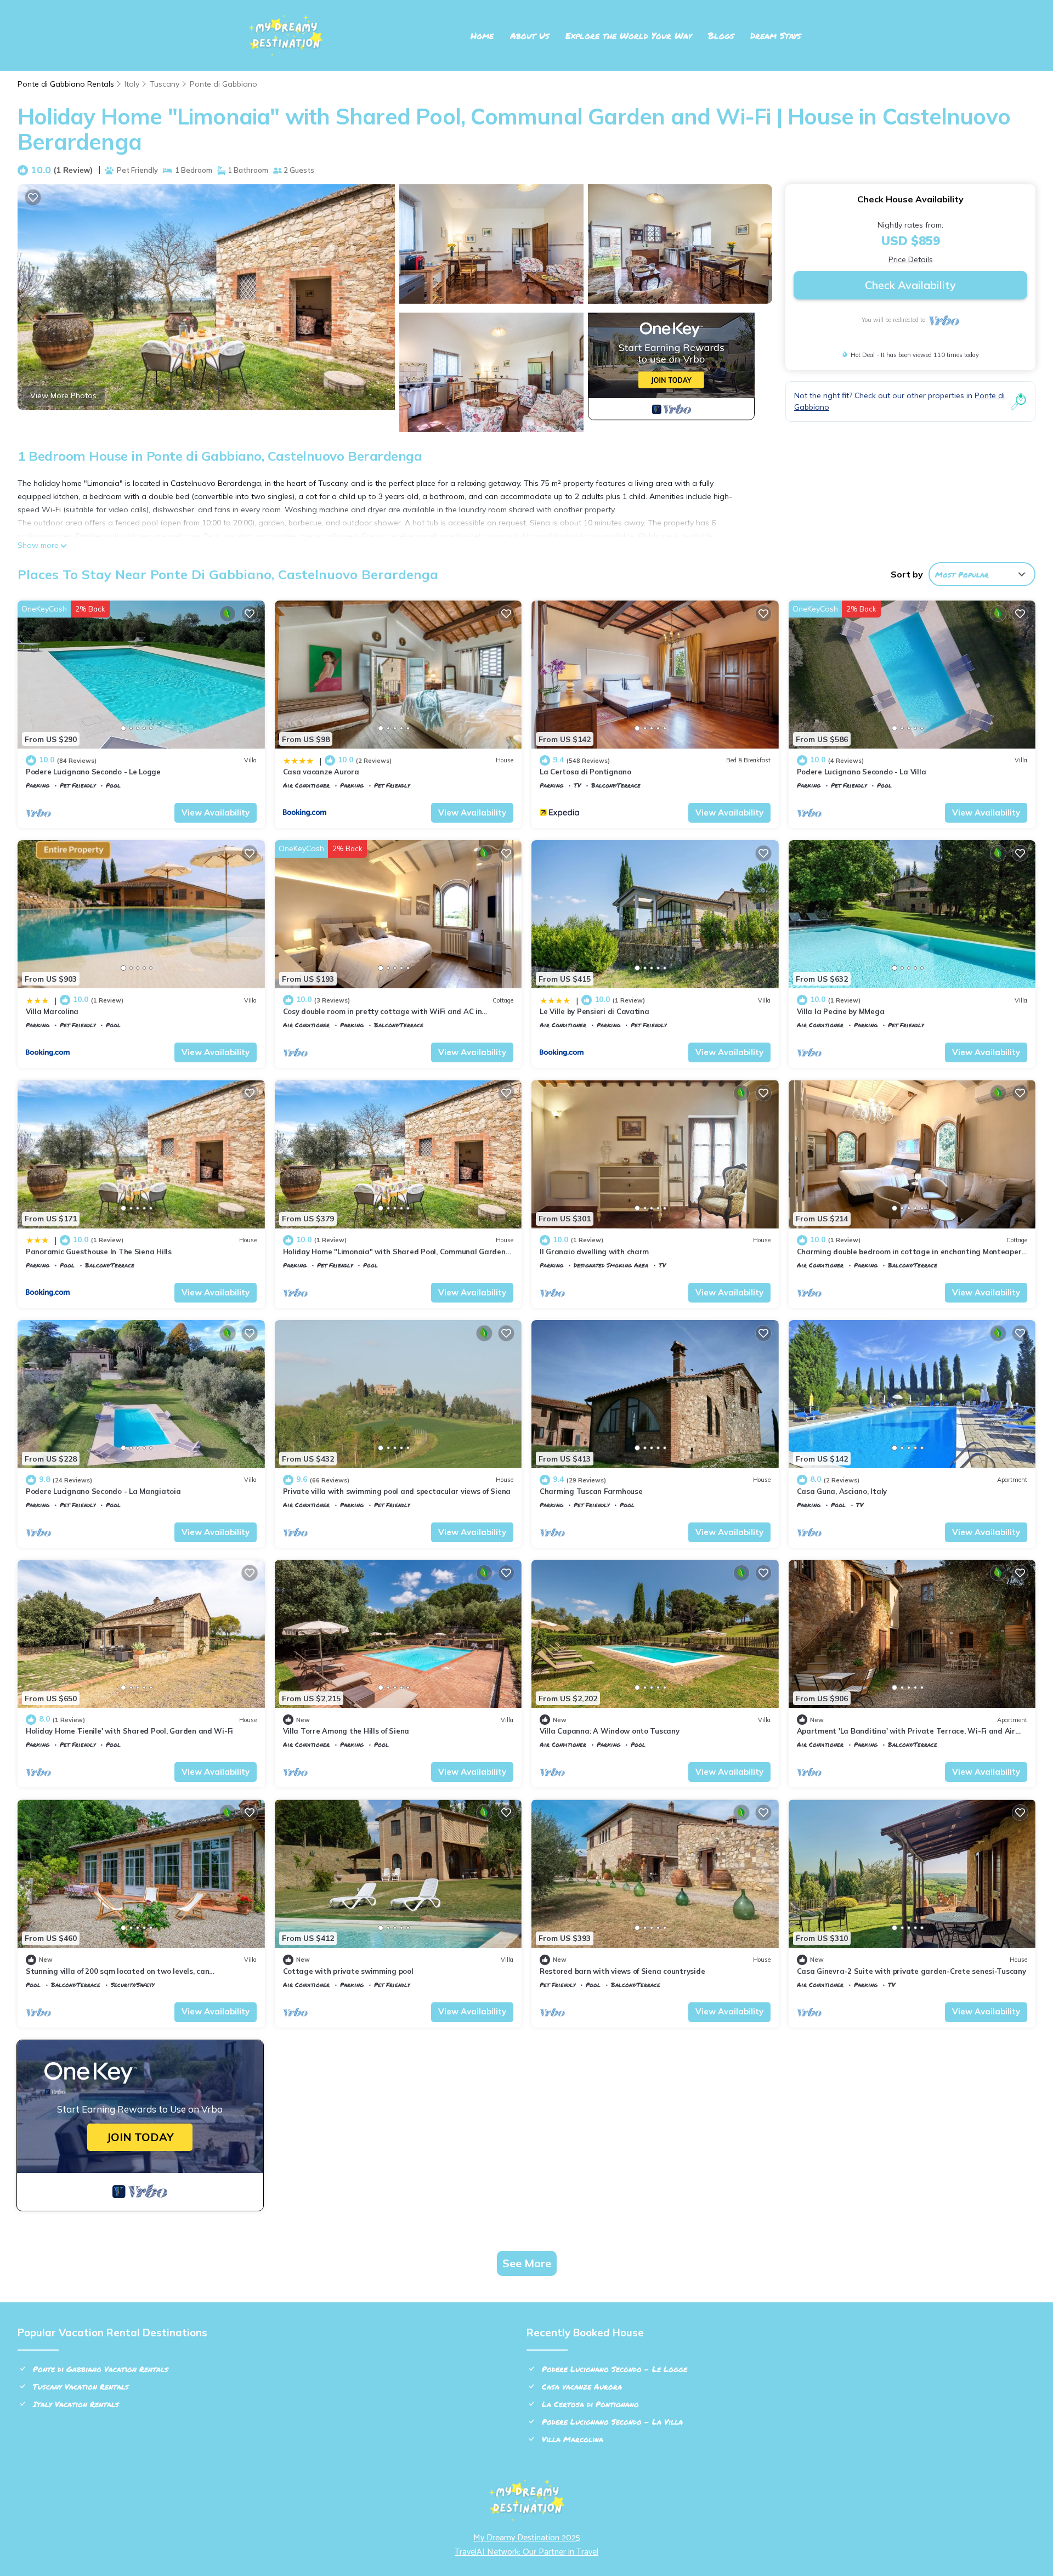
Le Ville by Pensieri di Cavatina (595, 1011)
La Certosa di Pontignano (585, 772)
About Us (530, 35)
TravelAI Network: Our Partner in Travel (526, 2552)
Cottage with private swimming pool (348, 1971)
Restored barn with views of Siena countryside (622, 1971)
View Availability (216, 813)
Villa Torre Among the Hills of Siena (346, 1731)
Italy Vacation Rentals (76, 2404)
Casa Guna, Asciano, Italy (842, 1491)
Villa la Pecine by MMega (841, 1011)
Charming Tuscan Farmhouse (591, 1491)
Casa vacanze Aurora (321, 772)
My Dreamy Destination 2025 (527, 2538)
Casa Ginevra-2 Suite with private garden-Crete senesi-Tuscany (912, 1971)
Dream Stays (775, 35)
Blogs (721, 35)
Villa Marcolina (52, 1011)
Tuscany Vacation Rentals (81, 2386)
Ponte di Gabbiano (223, 84)
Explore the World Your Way (629, 35)
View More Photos (63, 395)
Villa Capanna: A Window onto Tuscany (610, 1731)
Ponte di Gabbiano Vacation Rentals (101, 2369)
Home (482, 35)
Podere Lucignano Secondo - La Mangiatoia (103, 1491)
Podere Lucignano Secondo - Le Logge (93, 772)
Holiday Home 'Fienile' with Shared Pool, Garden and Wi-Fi (129, 1731)
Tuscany (165, 84)
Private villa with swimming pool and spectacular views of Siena (397, 1491)
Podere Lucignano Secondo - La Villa (862, 772)
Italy (132, 84)
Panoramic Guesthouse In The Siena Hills (99, 1252)
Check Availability (910, 285)
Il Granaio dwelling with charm (594, 1252)
